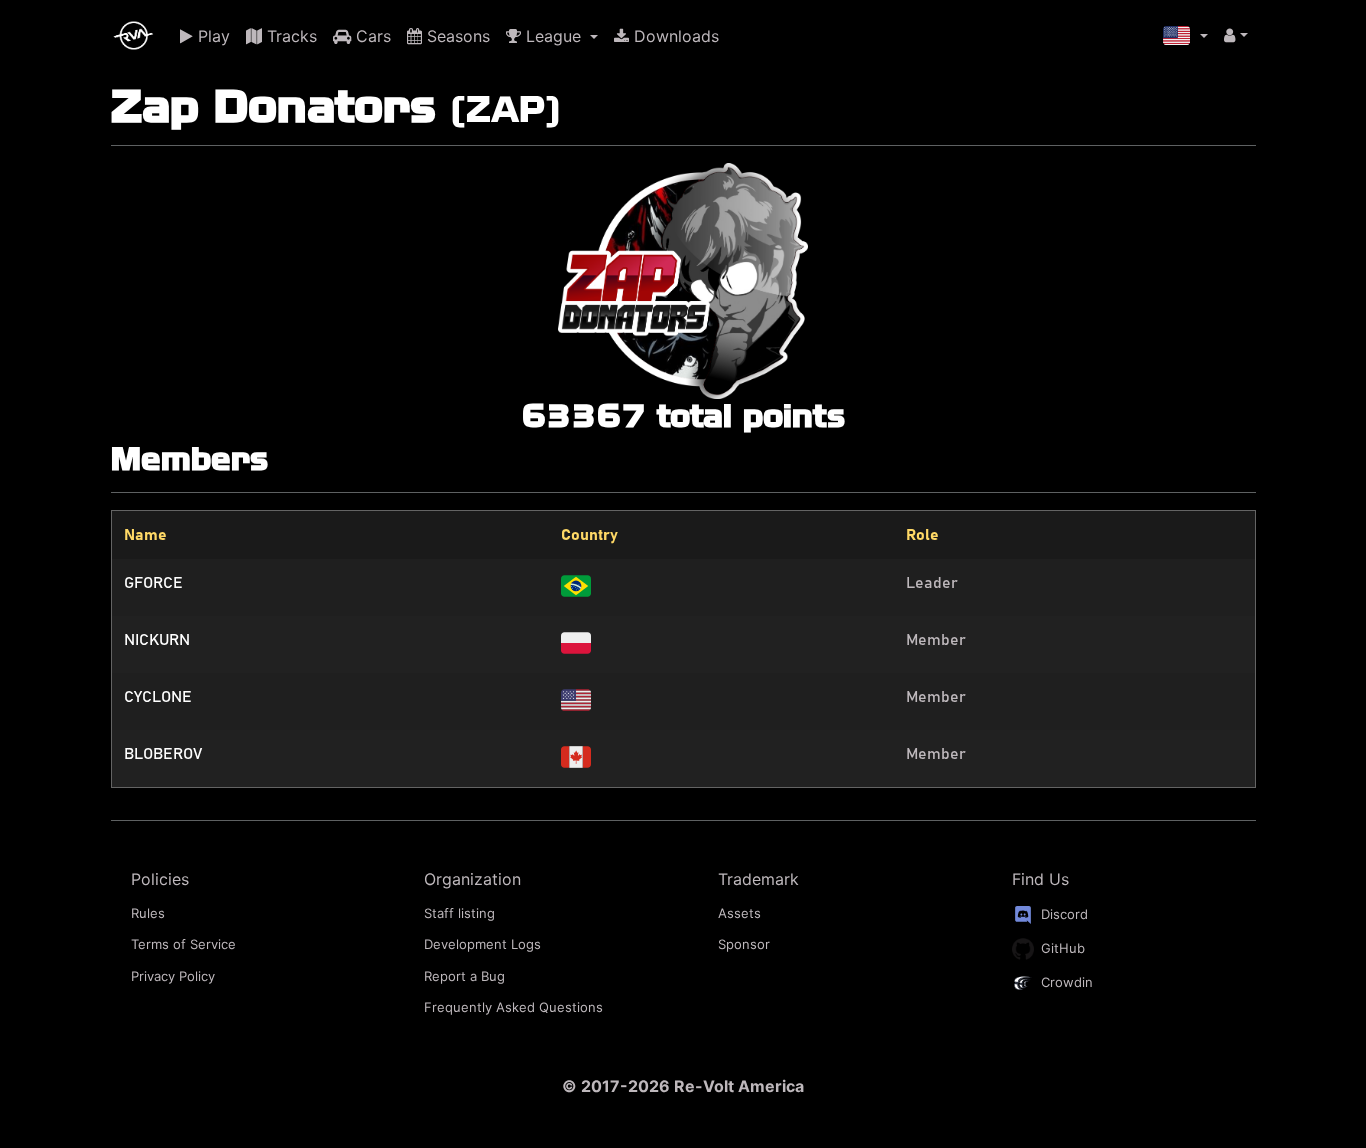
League (553, 36)
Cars (371, 36)
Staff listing (459, 913)
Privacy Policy (173, 976)
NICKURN (157, 640)
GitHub (1061, 947)
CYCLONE (158, 697)
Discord (1062, 913)
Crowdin (1065, 981)
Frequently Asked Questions (513, 1007)
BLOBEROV (163, 754)
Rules (148, 913)
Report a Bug (464, 976)
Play (211, 36)
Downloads (674, 36)
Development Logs (482, 944)
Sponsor (744, 944)
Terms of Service (183, 944)
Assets (739, 913)
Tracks (289, 36)
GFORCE (153, 583)
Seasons (456, 36)
